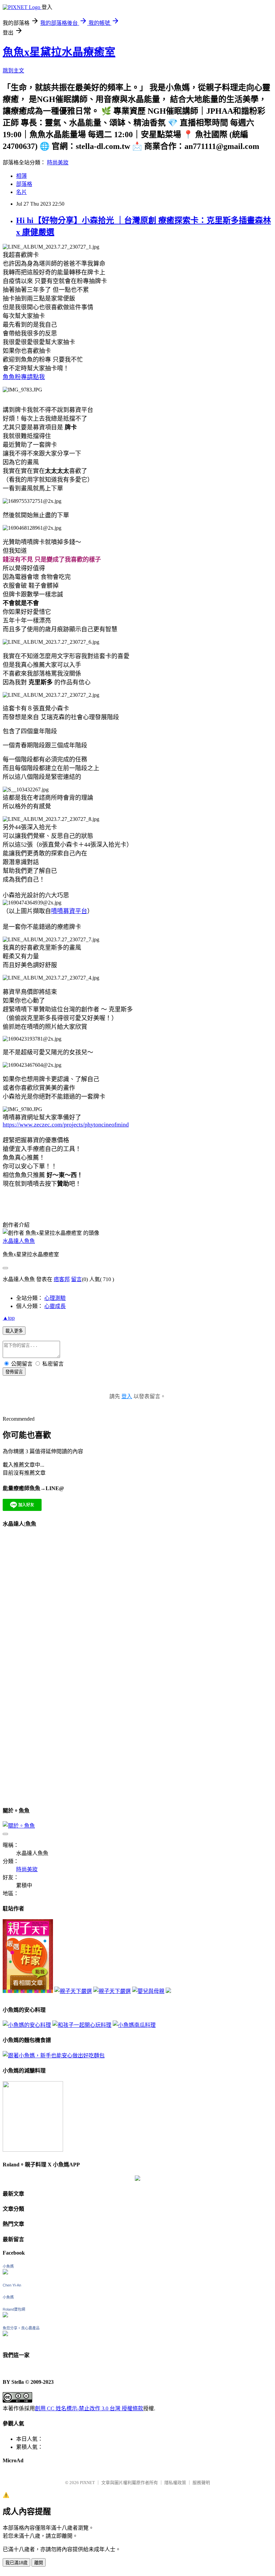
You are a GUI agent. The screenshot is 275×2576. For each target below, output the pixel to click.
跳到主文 (13, 71)
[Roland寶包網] (5, 2316)
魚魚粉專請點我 (24, 377)
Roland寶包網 (14, 2309)
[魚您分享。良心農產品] (5, 2334)
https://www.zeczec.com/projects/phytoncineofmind (66, 1124)
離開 (39, 2563)
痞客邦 (62, 1279)
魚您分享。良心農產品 (21, 2328)
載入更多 (14, 1331)
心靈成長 (55, 1306)
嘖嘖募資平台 (69, 911)
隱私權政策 (175, 2483)
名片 (21, 192)
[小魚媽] (5, 2273)
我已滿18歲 (16, 2563)
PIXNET (87, 2483)
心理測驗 (55, 1298)
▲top (9, 1318)
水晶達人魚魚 (19, 1241)
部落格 (24, 184)
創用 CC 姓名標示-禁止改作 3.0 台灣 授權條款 (89, 2408)
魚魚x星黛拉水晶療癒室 (59, 52)
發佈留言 (14, 1372)
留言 (76, 1279)
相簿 (21, 176)
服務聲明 (201, 2483)
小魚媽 (8, 2266)
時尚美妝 (58, 163)
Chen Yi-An (12, 2285)
